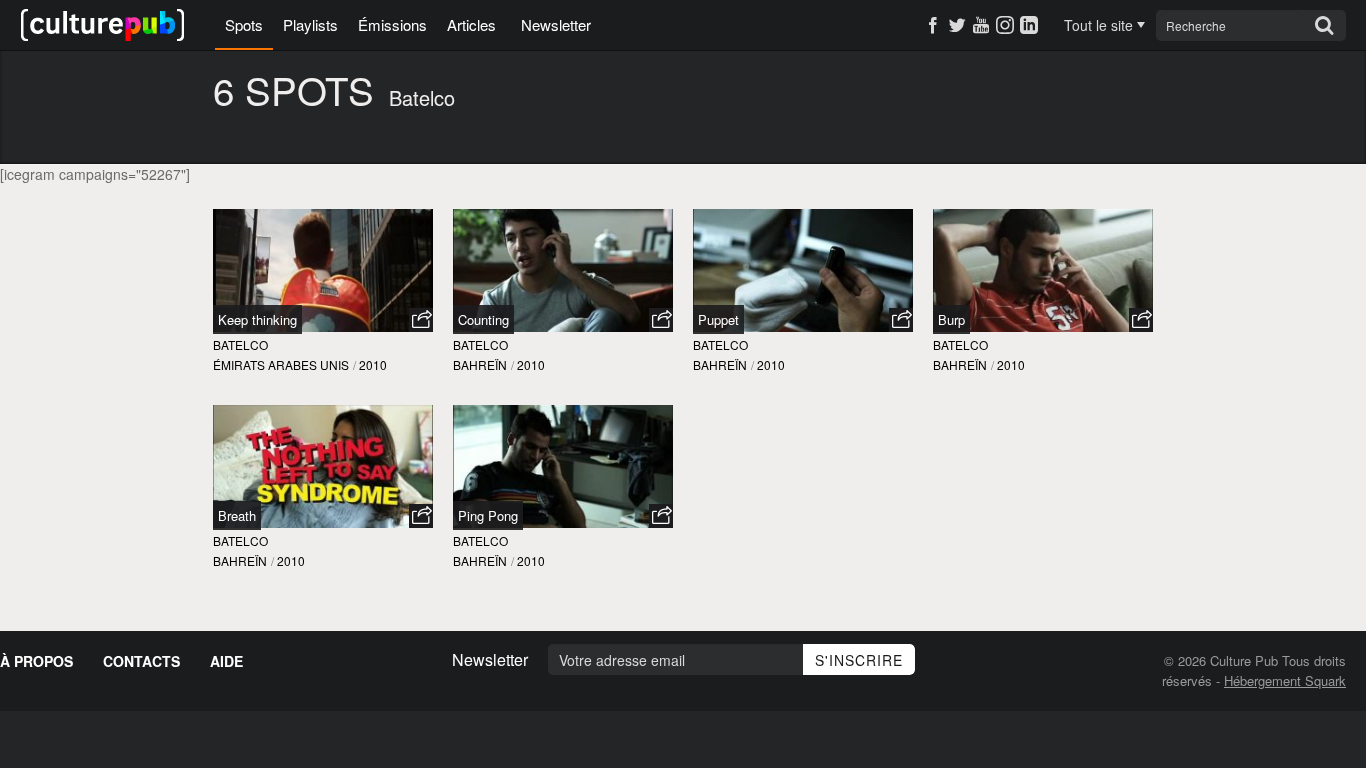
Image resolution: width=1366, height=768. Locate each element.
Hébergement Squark (1285, 680)
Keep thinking (257, 319)
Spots (244, 24)
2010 (373, 364)
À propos (36, 661)
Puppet (718, 319)
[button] (421, 320)
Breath (237, 515)
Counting (483, 319)
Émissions (392, 24)
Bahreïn (480, 364)
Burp (951, 319)
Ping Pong (488, 515)
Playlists (310, 24)
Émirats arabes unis (281, 364)
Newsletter (556, 24)
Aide (226, 661)
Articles (471, 24)
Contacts (141, 661)
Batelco (240, 344)
